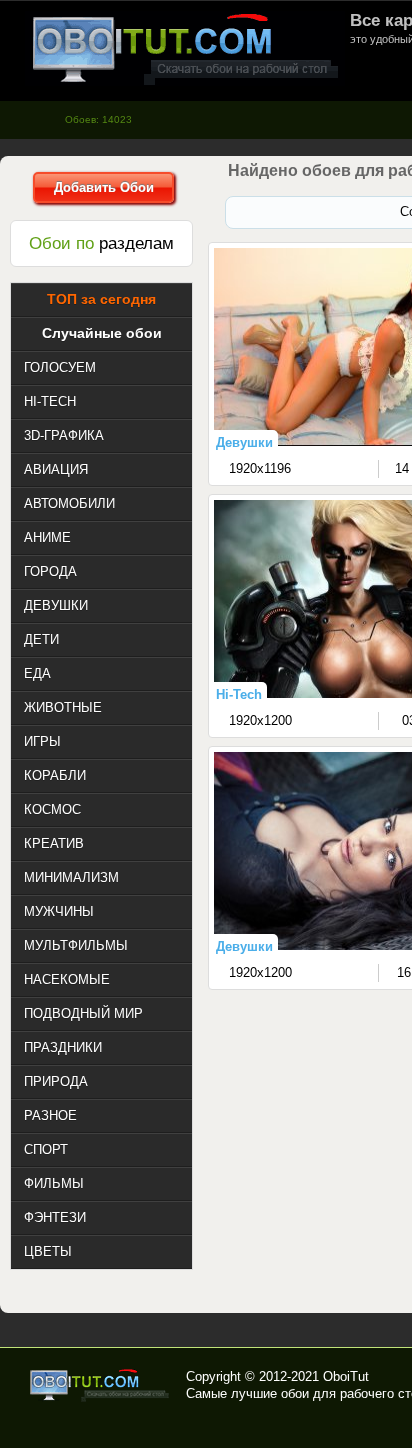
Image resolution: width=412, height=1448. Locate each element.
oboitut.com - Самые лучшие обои (100, 1385)
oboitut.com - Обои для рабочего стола (185, 48)
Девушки (244, 442)
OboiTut (346, 1376)
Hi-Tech (239, 694)
